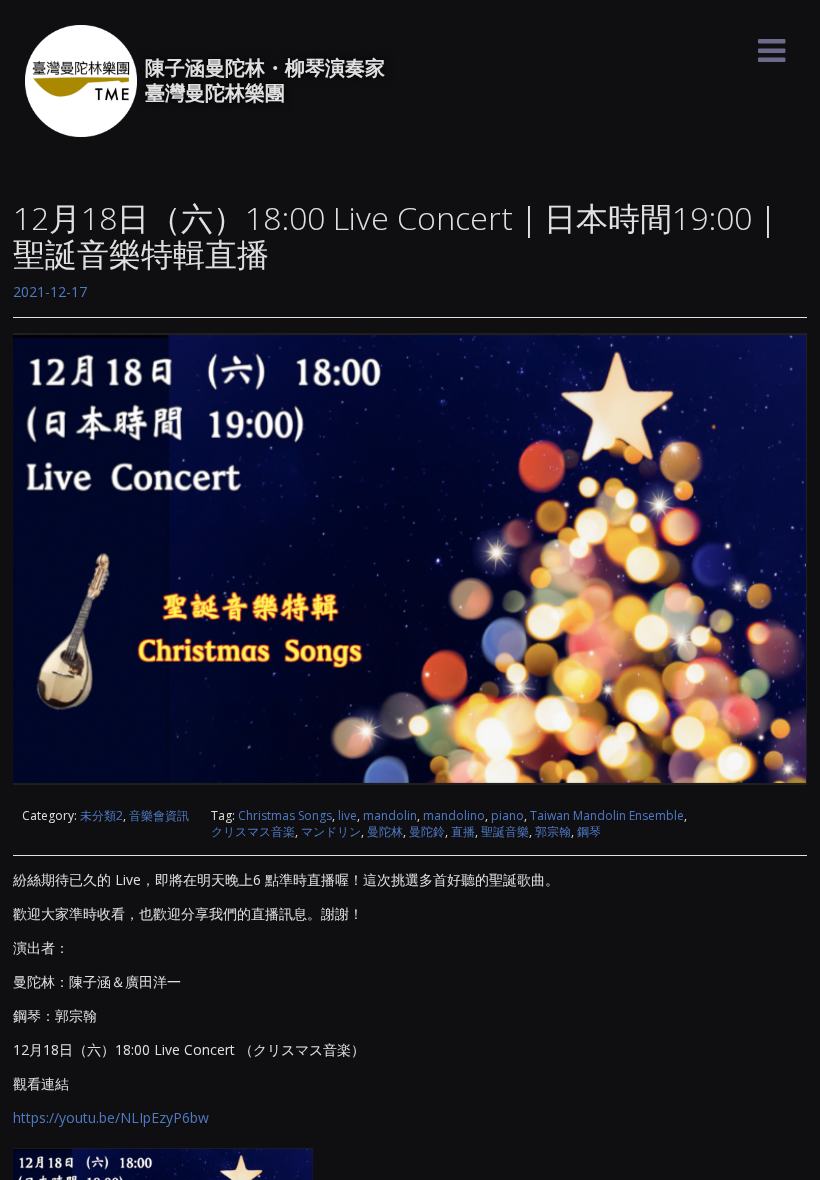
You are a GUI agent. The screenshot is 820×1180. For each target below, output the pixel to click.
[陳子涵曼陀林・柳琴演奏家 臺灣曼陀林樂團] (81, 81)
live (347, 815)
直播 (463, 831)
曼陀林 (385, 831)
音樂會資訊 (159, 815)
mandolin (390, 815)
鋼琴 (589, 831)
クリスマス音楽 (253, 831)
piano (507, 815)
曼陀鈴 (427, 831)
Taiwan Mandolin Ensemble (607, 815)
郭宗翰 (553, 831)
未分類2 (101, 815)
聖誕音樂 (505, 831)
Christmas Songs (285, 815)
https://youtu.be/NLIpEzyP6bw (111, 1117)
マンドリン (331, 831)
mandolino (454, 815)
